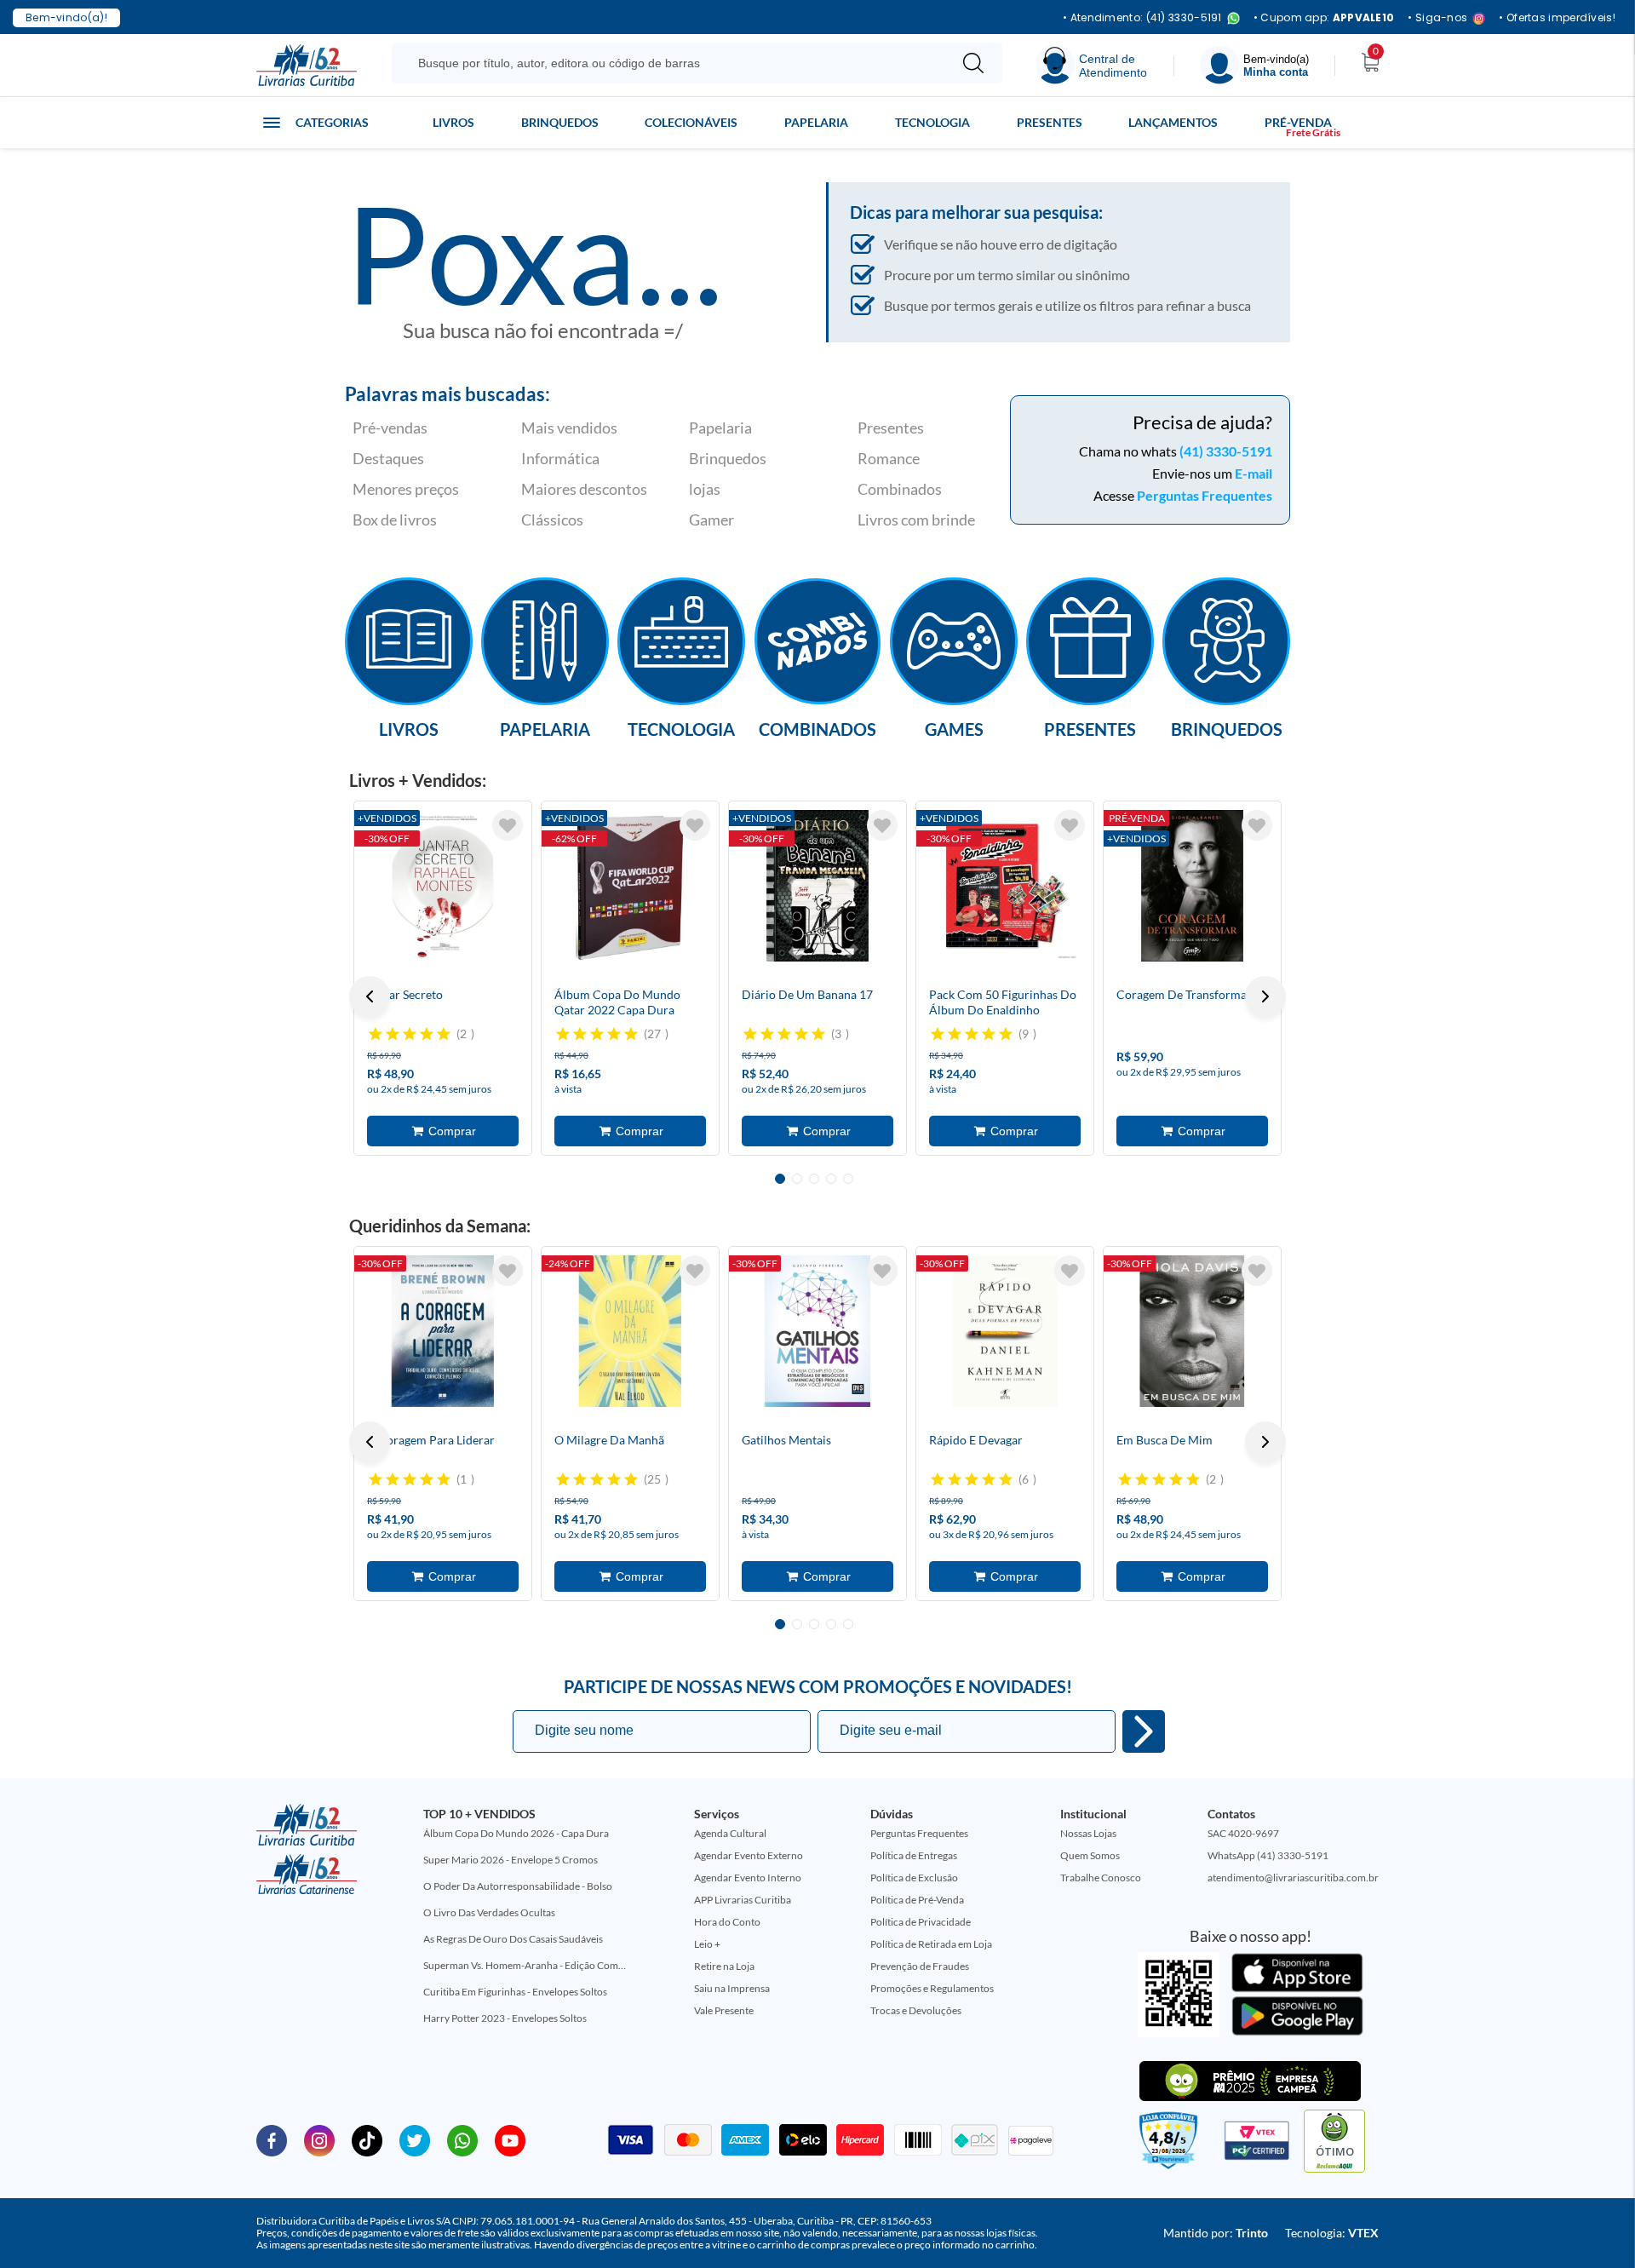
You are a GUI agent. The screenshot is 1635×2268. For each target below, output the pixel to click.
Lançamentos (1173, 122)
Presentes (1050, 122)
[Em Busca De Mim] (1192, 1331)
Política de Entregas (914, 1855)
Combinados (900, 489)
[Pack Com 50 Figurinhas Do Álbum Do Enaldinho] (1005, 886)
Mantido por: (1216, 2233)
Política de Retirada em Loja (931, 1944)
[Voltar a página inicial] (307, 64)
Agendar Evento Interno (748, 1878)
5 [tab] (848, 1179)
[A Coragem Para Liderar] (443, 1331)
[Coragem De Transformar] (1192, 886)
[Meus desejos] (508, 825)
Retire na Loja (724, 1966)
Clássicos (552, 520)
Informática (560, 458)
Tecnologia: (1332, 2233)
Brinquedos (560, 122)
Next (1265, 996)
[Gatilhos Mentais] (817, 1331)
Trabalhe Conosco (1101, 1878)
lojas (705, 489)
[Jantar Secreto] (443, 886)
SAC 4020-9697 (1243, 1833)
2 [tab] (797, 1179)
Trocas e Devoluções (916, 2010)
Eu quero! (1144, 1731)
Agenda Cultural (730, 1833)
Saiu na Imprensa (732, 1988)
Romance (889, 458)
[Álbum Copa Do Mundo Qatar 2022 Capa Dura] (630, 886)
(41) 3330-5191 (1226, 451)
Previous (370, 996)
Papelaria (816, 122)
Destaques (388, 458)
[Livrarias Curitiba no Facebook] (272, 2139)
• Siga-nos (1437, 18)
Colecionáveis (691, 122)
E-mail (1253, 473)
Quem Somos (1090, 1855)
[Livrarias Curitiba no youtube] (510, 2139)
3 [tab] (814, 1179)
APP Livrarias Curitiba (743, 1900)
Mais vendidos (569, 428)
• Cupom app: (1324, 18)
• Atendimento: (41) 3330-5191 (1142, 18)
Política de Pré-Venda (917, 1900)
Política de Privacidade (921, 1922)
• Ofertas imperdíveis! (1557, 18)
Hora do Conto (727, 1922)
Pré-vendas (390, 428)
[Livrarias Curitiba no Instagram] (319, 2139)
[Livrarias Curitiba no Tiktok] (367, 2139)
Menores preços (406, 489)
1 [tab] (780, 1179)
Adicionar (443, 1131)
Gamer (711, 520)
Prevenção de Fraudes (920, 1966)
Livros (453, 122)
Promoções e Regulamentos (932, 1988)
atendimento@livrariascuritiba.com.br (1293, 1878)
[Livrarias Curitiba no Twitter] (415, 2139)
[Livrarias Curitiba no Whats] (462, 2139)
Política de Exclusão (914, 1878)
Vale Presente (724, 2010)
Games (954, 728)
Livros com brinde (916, 520)
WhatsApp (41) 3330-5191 (1268, 1855)
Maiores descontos (584, 489)
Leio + (707, 1944)
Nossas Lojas (1088, 1833)
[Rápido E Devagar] (1005, 1331)
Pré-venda (1298, 122)
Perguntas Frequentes (1205, 495)
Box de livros (395, 520)
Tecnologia (932, 122)
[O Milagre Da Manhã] (630, 1331)
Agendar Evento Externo (749, 1855)
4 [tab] (831, 1179)
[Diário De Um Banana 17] (817, 886)
